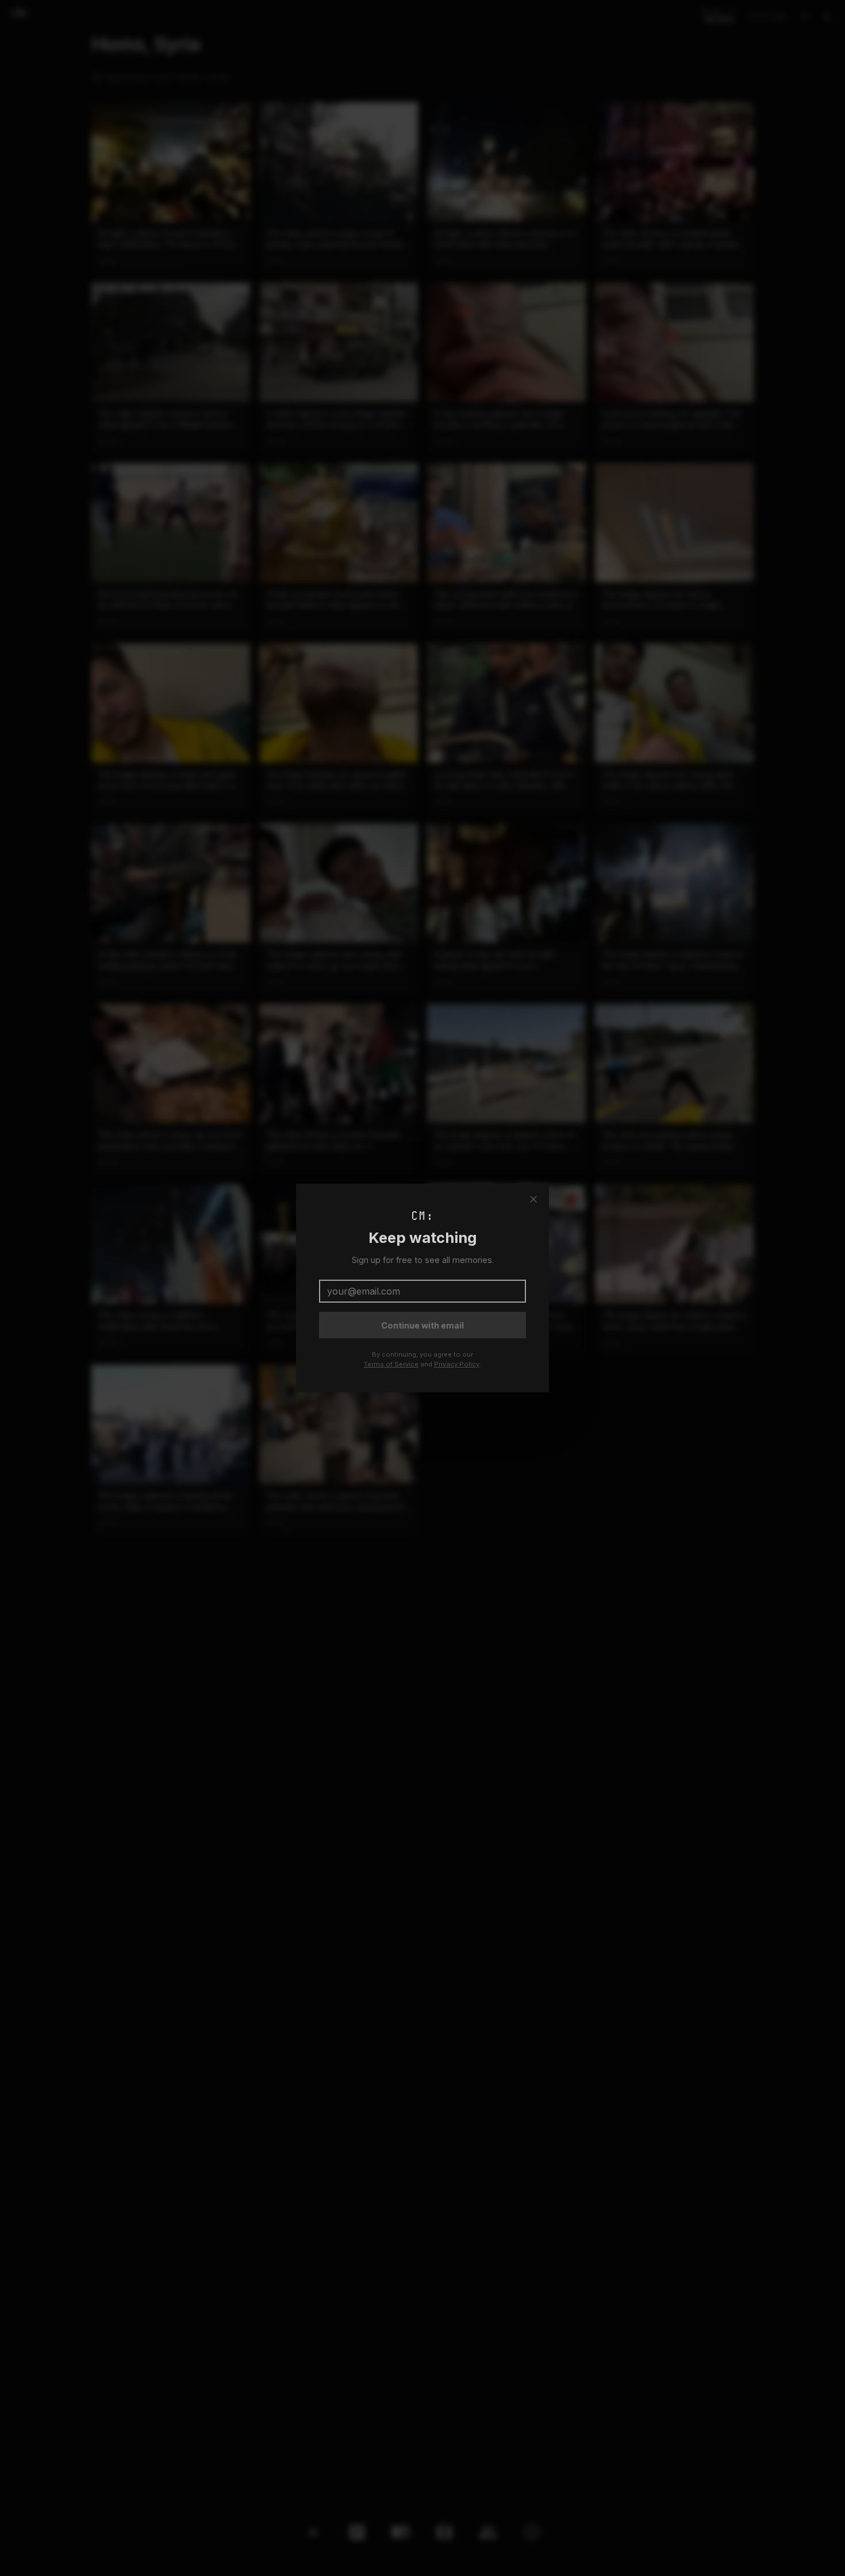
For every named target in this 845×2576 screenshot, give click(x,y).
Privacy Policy (457, 1364)
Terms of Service (391, 1364)
